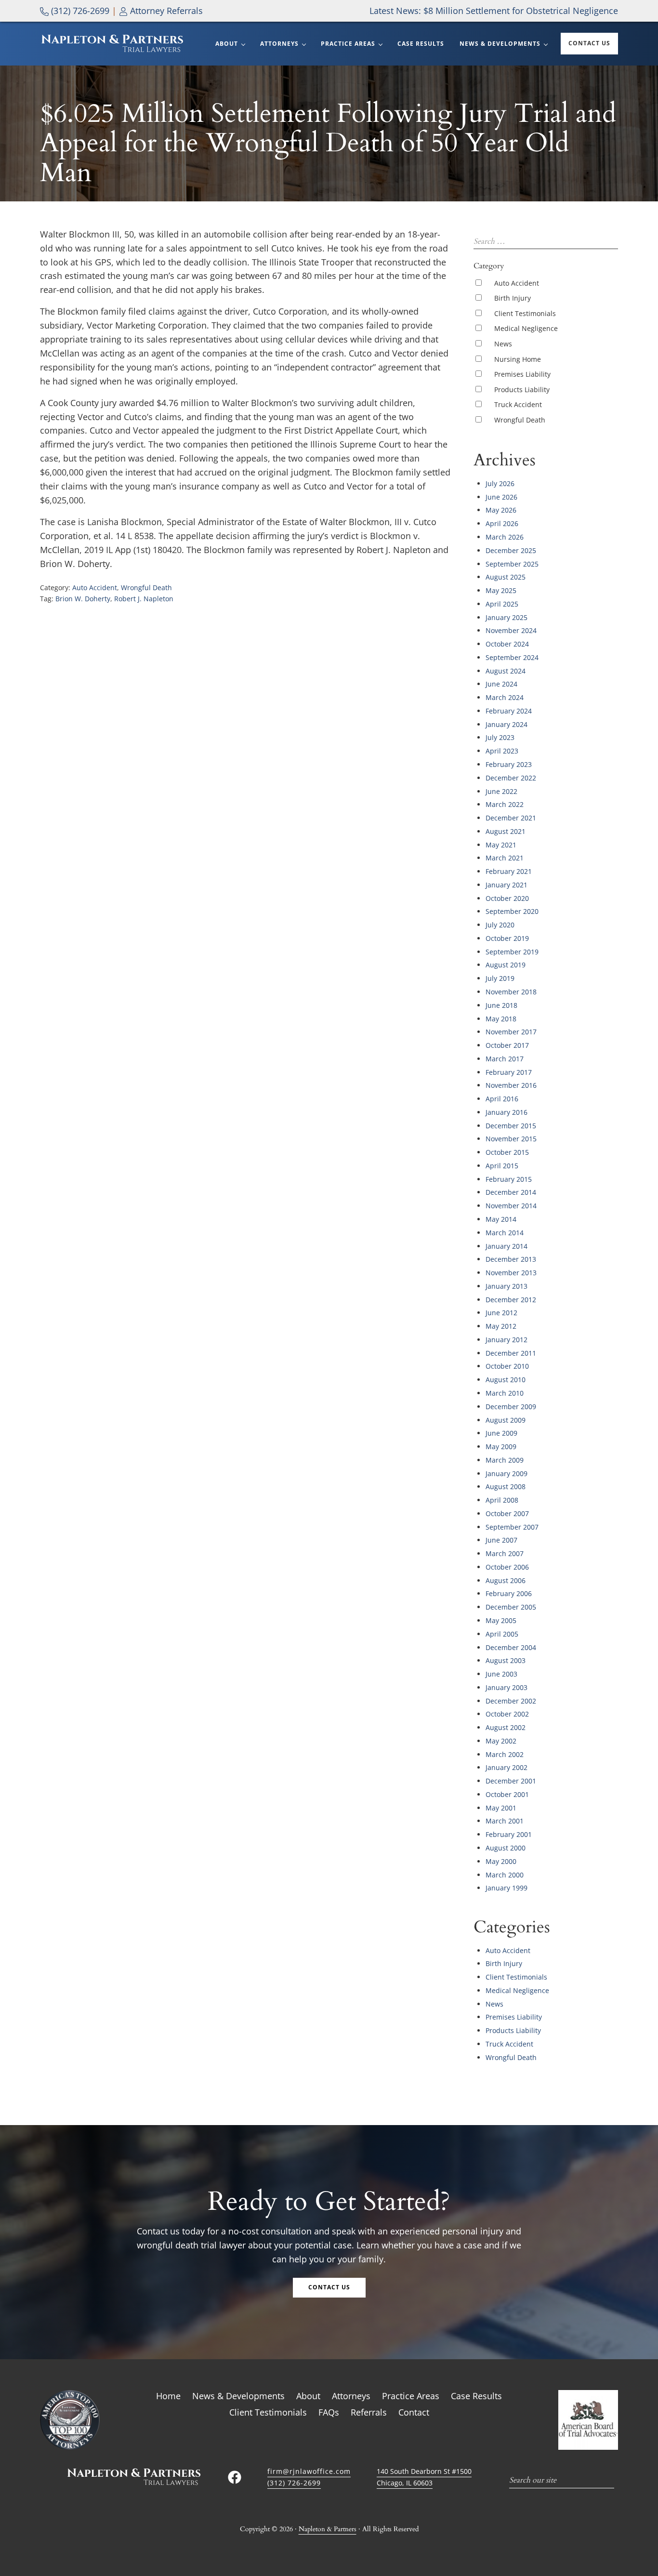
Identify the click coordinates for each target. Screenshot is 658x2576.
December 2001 (511, 1781)
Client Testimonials (525, 313)
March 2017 (505, 1059)
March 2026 (505, 537)
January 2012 (507, 1340)
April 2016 (502, 1099)
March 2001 (505, 1821)
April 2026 (502, 523)
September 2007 (512, 1527)
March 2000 (505, 1875)
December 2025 (511, 550)
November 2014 (511, 1206)
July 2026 (500, 483)
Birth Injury (513, 298)
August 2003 (506, 1660)
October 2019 (507, 938)
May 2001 (501, 1808)
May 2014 (501, 1219)
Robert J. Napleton (144, 599)
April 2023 (502, 751)
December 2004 (511, 1647)
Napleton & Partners (328, 2529)
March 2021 (505, 858)
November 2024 (511, 630)
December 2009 (511, 1407)
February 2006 (509, 1593)
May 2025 (501, 590)
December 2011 (511, 1353)
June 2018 (501, 1005)
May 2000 (501, 1861)
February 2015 (509, 1179)
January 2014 (507, 1246)
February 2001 (509, 1834)
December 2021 (511, 818)
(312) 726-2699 (79, 11)
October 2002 (507, 1714)
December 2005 (511, 1607)
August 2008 (506, 1486)
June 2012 (501, 1313)
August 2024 (506, 671)
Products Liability (522, 390)
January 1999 (507, 1888)
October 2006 (507, 1567)
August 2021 (506, 831)
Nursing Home (518, 359)
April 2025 (502, 604)
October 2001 (507, 1794)
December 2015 (511, 1126)
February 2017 (509, 1072)
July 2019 (500, 978)
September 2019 (512, 952)
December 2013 (511, 1259)
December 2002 (511, 1701)
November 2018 (511, 992)
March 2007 (505, 1553)
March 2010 (505, 1393)
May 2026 (501, 510)
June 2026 (501, 497)
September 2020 (512, 911)
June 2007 (501, 1540)
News (503, 344)
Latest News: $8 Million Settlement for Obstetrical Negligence (494, 11)
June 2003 (501, 1674)
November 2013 (511, 1273)
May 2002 (501, 1741)
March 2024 (505, 697)
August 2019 (506, 965)
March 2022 (505, 804)
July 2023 (500, 737)
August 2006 (506, 1580)
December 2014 (511, 1192)
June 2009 (501, 1433)
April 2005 (502, 1634)
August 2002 (506, 1727)
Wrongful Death (146, 588)
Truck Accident (518, 404)
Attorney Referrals (165, 11)
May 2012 (501, 1326)
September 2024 (512, 657)
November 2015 (511, 1139)
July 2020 (500, 925)
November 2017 (511, 1032)
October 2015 (507, 1152)
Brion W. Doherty (83, 599)
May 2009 (501, 1447)
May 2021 (501, 845)
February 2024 (509, 711)
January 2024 (507, 724)
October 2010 (507, 1366)
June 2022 (501, 791)
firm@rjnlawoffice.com (309, 2471)
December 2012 (511, 1300)
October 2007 (507, 1513)
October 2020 (507, 898)
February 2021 (509, 871)
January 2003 (507, 1687)
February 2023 (509, 764)
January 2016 (507, 1112)
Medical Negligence (526, 328)
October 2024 (507, 644)
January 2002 (507, 1767)
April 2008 (502, 1500)
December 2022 (511, 778)
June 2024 (501, 684)
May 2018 (501, 1019)
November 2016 (511, 1085)
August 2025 (506, 577)
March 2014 (505, 1233)
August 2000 (506, 1848)
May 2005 (501, 1620)
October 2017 (507, 1045)
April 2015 (502, 1166)
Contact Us (329, 2287)
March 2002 (505, 1754)
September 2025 (512, 564)
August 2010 (506, 1380)
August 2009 (506, 1420)
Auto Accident (95, 588)
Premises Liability (522, 374)
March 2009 (505, 1460)
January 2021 (507, 885)
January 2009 (507, 1473)
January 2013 (507, 1286)
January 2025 (507, 617)
